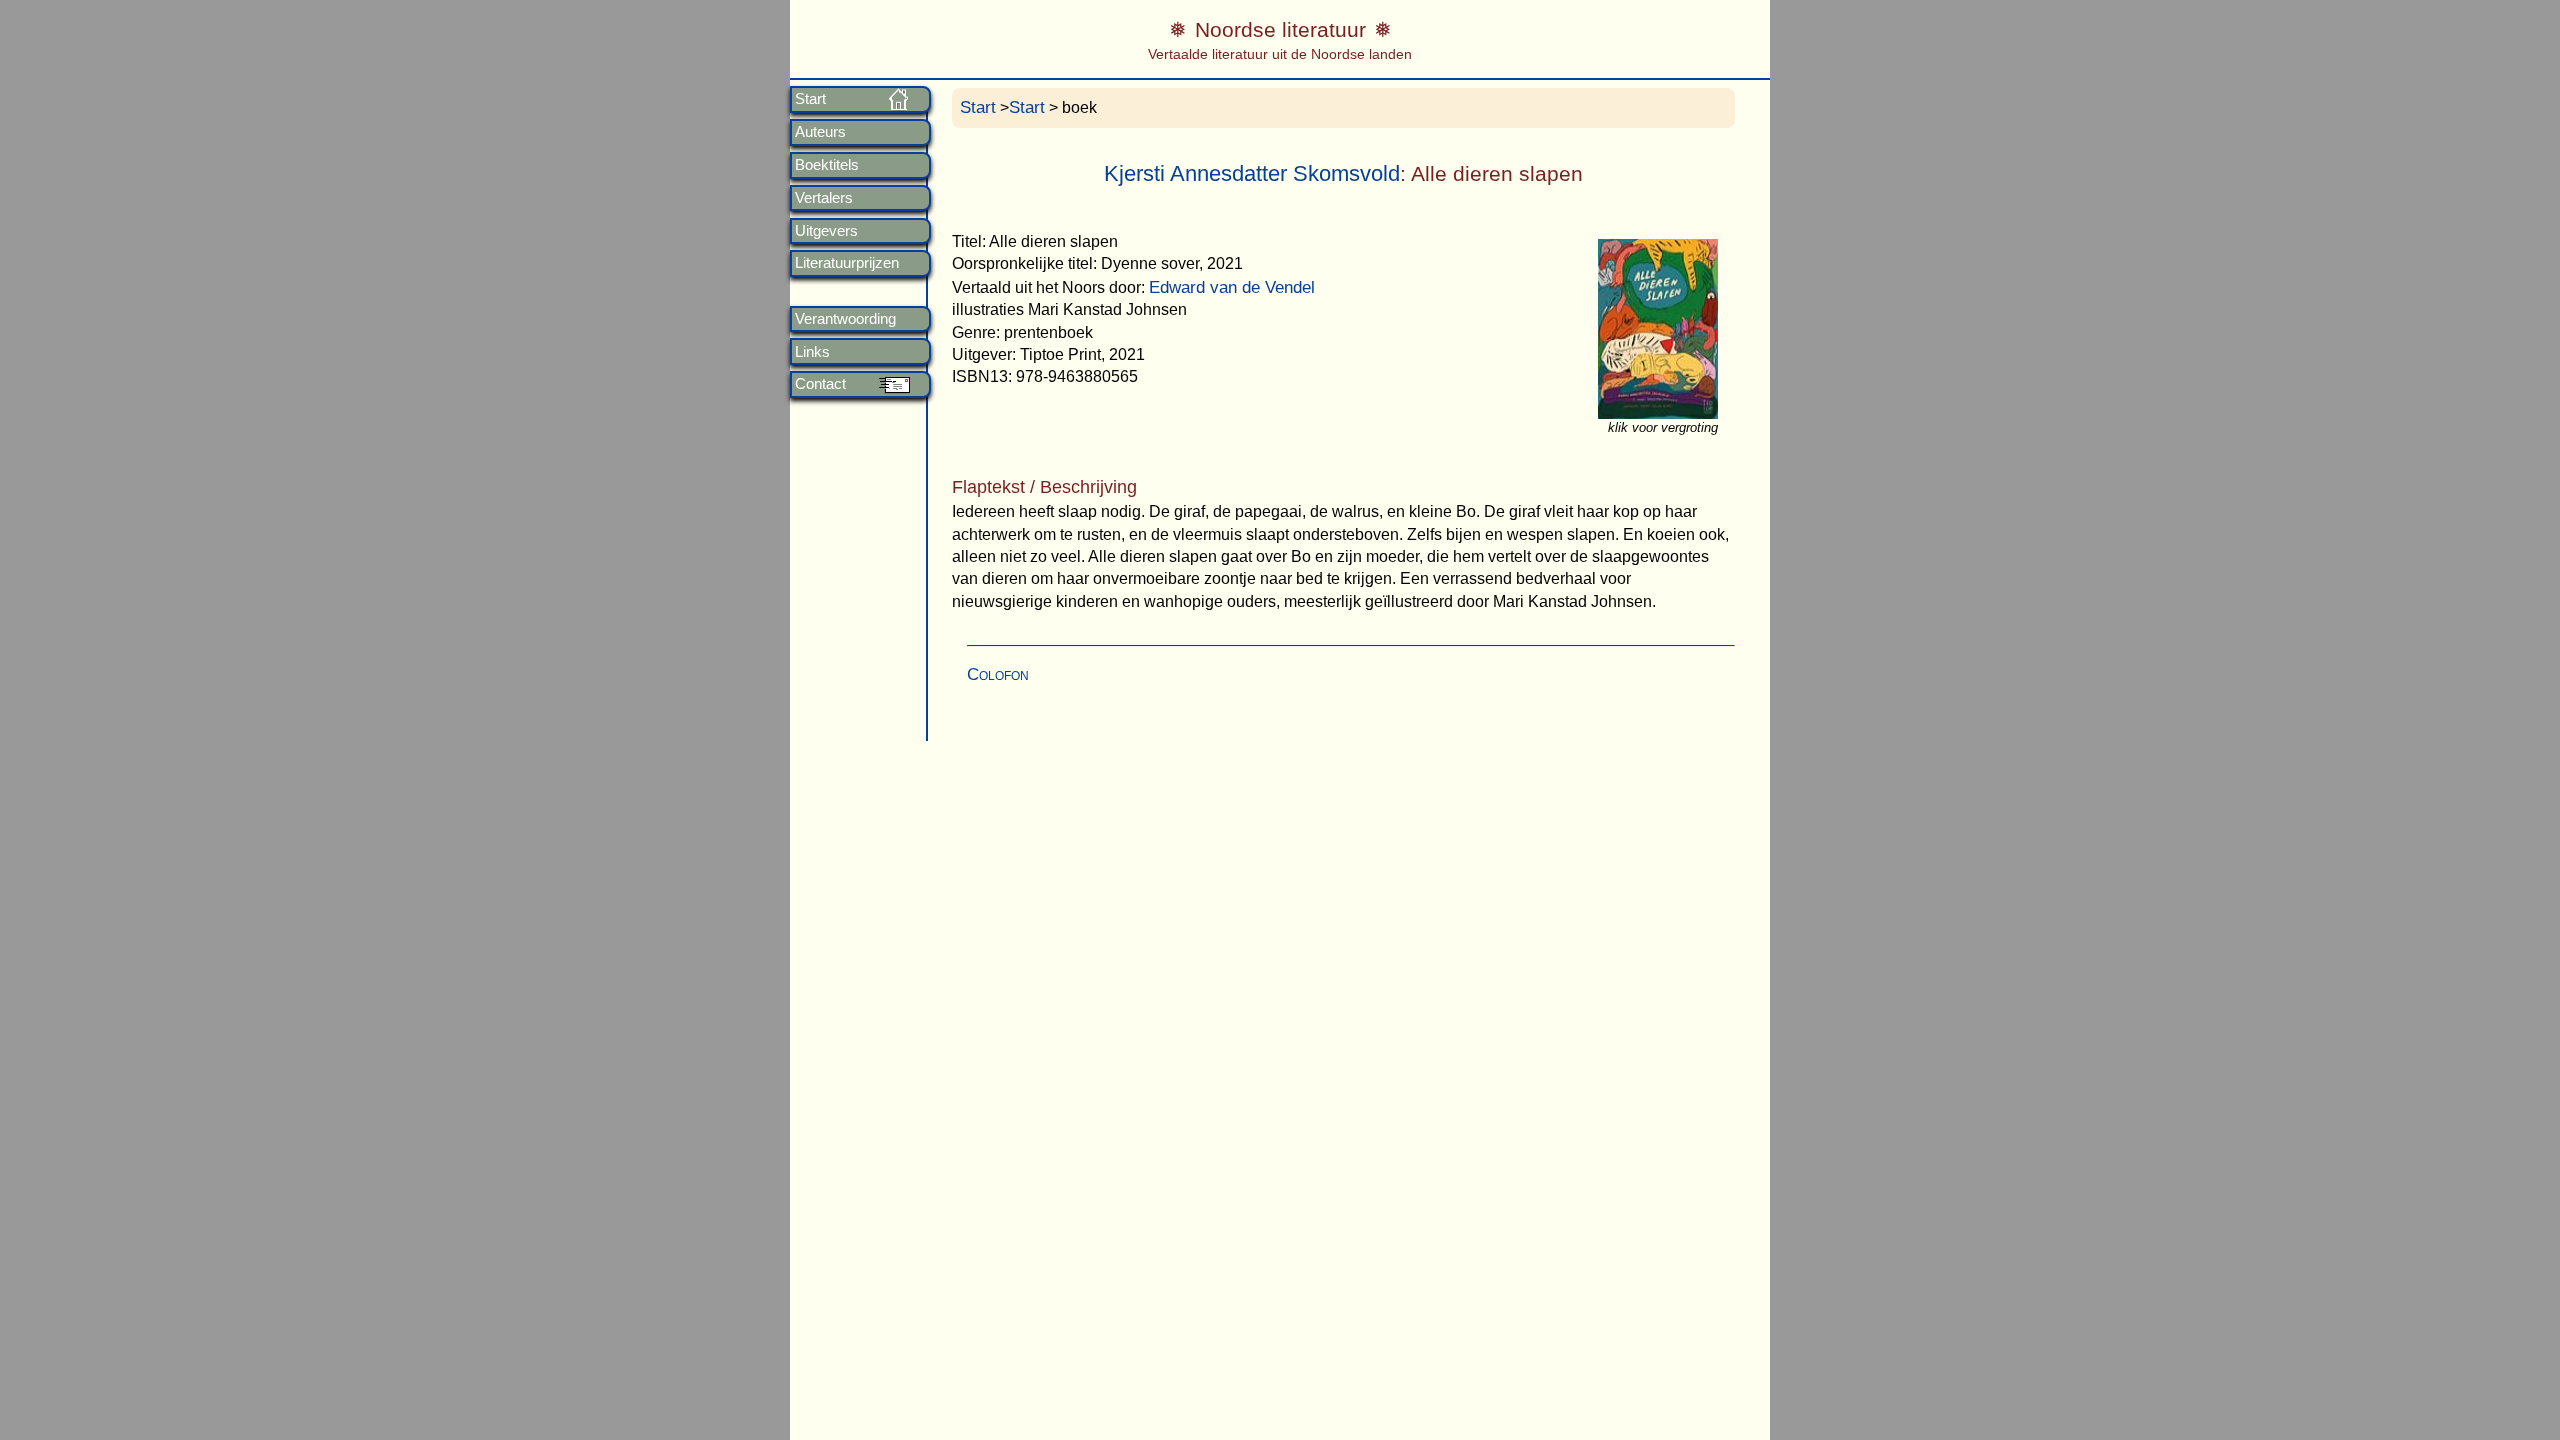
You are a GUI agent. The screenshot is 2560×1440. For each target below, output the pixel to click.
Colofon (998, 674)
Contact (820, 384)
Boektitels (827, 165)
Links (812, 352)
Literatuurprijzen (847, 263)
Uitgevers (826, 231)
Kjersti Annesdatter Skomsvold (1252, 173)
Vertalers (824, 198)
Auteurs (820, 132)
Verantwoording (845, 319)
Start (810, 99)
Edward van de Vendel (1232, 287)
